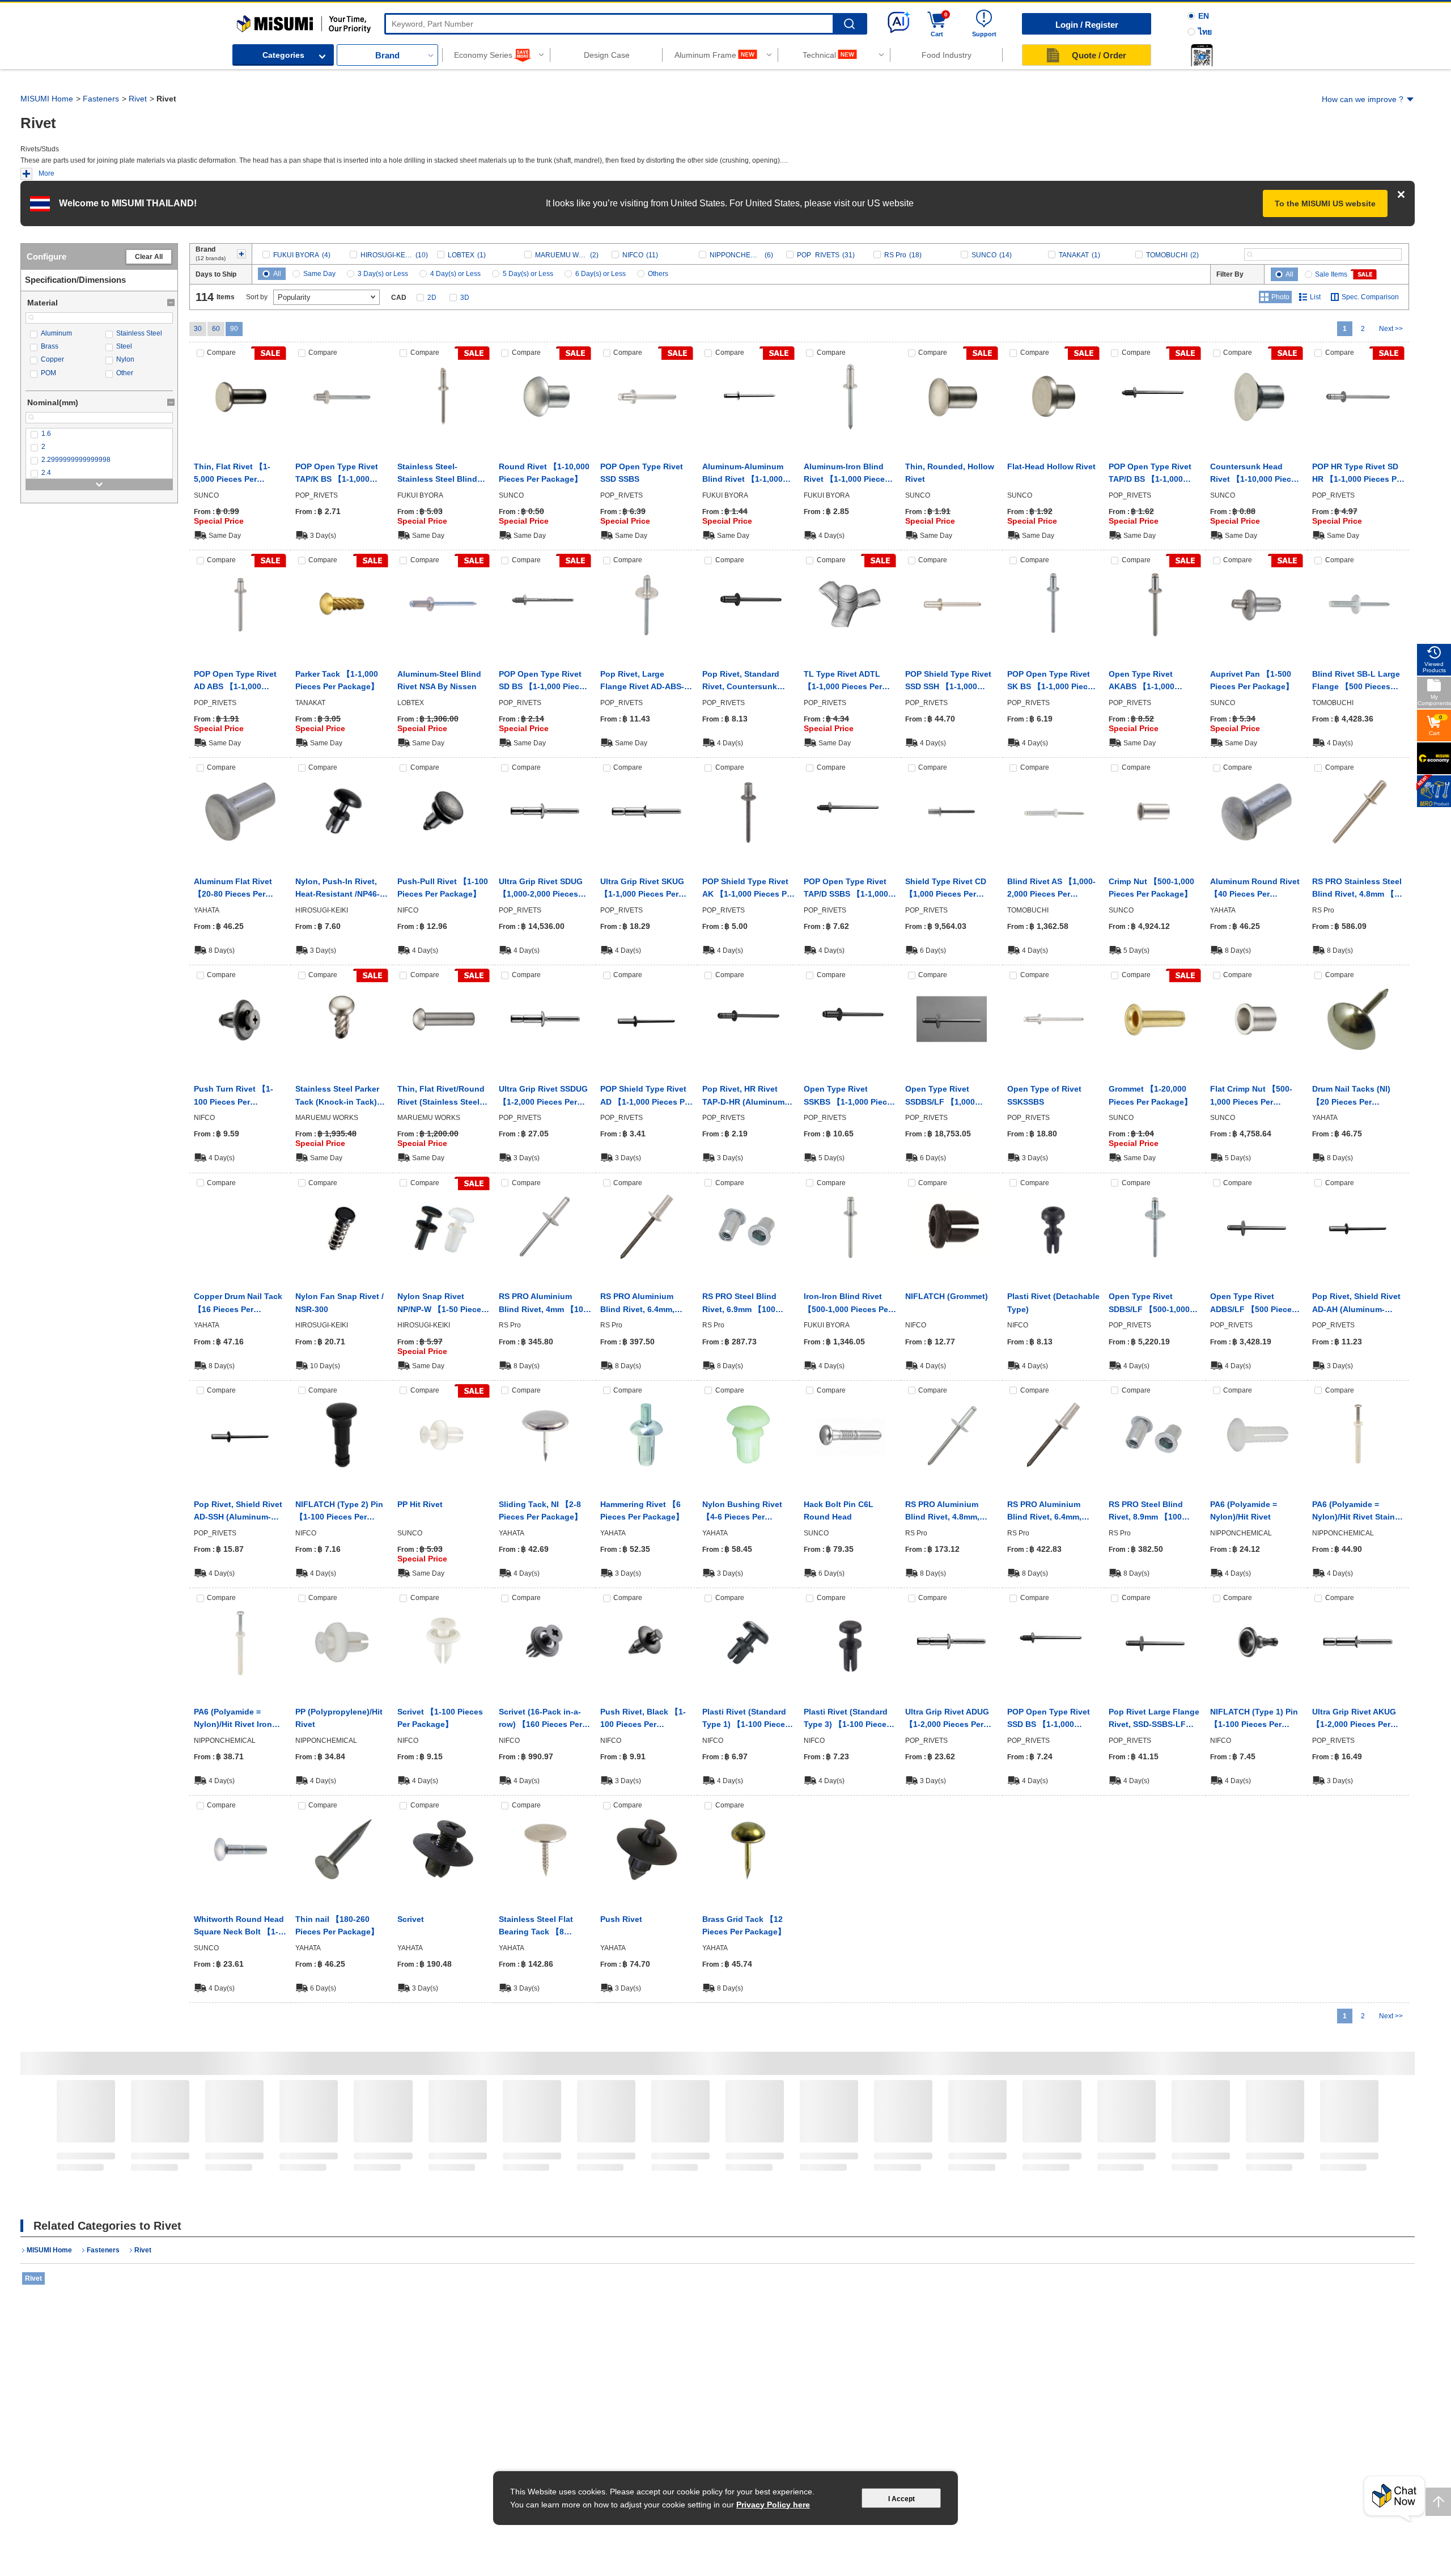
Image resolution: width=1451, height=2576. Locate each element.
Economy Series (483, 55)
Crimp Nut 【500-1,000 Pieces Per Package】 (1151, 888)
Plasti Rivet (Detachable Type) (1053, 1302)
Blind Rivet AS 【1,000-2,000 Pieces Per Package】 (1051, 889)
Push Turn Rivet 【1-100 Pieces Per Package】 (234, 1096)
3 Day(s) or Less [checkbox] (383, 274)
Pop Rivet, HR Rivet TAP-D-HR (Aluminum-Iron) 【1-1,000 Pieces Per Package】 (745, 1096)
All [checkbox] (277, 274)
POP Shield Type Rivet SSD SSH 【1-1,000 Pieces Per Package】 (948, 681)
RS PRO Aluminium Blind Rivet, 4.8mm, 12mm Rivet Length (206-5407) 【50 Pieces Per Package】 (949, 1512)
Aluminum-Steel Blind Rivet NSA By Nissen (439, 680)
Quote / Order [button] (1099, 55)
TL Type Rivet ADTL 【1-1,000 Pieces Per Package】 (843, 681)
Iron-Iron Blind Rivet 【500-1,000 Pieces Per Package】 (847, 1304)
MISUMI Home (47, 99)
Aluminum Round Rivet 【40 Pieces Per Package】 (1255, 889)
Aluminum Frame (705, 55)
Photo (1280, 297)
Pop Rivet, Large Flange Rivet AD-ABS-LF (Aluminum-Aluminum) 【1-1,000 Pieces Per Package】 (642, 681)
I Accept (901, 2499)
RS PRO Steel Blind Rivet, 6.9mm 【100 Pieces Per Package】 (744, 1304)
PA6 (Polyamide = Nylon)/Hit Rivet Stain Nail (1354, 1512)
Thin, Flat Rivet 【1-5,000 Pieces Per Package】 (232, 474)
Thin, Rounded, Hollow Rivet (950, 473)
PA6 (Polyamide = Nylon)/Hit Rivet (1244, 1510)
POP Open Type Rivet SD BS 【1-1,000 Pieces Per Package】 (544, 681)
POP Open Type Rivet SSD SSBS (642, 473)
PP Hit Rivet (420, 1504)
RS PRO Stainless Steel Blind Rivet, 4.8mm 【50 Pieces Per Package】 (1358, 889)
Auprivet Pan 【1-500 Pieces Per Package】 (1252, 680)
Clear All (149, 257)
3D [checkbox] (465, 298)
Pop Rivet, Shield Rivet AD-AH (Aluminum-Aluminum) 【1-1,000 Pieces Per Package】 (1356, 1304)
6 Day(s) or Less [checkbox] (601, 274)
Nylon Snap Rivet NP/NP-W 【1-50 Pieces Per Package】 (442, 1304)
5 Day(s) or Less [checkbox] (528, 274)
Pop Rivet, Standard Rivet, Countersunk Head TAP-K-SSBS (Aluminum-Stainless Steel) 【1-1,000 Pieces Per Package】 (746, 681)
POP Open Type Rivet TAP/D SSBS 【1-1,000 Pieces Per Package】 (846, 889)
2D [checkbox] (432, 298)
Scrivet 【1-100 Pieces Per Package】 (440, 1718)
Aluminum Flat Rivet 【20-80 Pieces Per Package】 (233, 889)
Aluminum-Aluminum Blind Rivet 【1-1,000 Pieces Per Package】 (744, 474)
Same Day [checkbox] (319, 274)
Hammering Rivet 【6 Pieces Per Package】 (642, 1510)
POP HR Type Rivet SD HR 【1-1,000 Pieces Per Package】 (1358, 474)
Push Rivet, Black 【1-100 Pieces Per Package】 (643, 1719)
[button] (1202, 55)
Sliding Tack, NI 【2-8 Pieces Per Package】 (540, 1510)
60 (216, 329)
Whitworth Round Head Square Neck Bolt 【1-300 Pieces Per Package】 (239, 1926)
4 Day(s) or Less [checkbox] (455, 274)
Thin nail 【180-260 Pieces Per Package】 (337, 1925)
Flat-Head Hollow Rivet (1051, 466)
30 (198, 329)
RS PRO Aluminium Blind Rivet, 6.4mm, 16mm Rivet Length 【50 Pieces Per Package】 (638, 1304)
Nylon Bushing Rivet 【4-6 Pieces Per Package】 (742, 1512)
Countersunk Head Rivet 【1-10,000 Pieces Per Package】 (1255, 474)
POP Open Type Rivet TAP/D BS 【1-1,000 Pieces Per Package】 (1150, 474)
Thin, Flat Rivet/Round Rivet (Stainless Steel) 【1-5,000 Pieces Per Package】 (441, 1096)
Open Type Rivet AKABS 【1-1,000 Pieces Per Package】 (1150, 681)
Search (849, 24)
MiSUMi (247, 20)
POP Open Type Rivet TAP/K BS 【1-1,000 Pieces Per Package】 (337, 474)
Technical (819, 55)
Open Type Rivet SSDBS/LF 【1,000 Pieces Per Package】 (947, 1096)
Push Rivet (621, 1919)
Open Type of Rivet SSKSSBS (1044, 1095)
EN (1204, 16)
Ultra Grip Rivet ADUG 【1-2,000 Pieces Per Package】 (947, 1719)
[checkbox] (61, 334)
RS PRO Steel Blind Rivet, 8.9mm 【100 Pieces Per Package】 (1150, 1512)
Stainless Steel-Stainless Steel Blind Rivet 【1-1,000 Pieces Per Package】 (440, 474)
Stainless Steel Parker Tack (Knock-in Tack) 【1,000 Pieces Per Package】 (337, 1096)
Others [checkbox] (658, 274)
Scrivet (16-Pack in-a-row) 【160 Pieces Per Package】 (540, 1719)
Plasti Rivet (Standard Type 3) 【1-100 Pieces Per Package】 (847, 1719)
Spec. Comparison (1370, 297)
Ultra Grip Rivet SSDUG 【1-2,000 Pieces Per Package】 (543, 1096)
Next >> (1391, 329)
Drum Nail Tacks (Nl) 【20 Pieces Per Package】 (1351, 1096)
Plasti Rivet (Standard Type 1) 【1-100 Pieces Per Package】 (746, 1719)
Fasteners (101, 99)
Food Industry (947, 55)
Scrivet (411, 1919)
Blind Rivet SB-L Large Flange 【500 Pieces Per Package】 (1356, 681)
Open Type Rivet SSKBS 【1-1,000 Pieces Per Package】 (850, 1096)
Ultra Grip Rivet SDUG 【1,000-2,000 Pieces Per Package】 (541, 889)
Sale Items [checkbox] (1331, 274)
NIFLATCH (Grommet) (947, 1296)
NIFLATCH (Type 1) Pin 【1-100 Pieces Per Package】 (1254, 1719)
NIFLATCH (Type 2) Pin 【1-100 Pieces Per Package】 (339, 1512)
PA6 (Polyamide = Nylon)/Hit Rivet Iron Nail (233, 1719)
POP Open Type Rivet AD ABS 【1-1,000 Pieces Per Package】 (236, 681)
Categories (283, 55)
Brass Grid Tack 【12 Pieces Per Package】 (744, 1925)
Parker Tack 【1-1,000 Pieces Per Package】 (337, 680)
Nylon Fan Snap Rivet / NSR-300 (340, 1302)
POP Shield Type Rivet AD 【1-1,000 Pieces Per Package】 (646, 1096)
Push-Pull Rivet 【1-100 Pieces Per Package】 (443, 888)
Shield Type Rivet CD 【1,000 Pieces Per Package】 (946, 889)
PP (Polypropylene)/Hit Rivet (339, 1718)
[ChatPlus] (1394, 2499)
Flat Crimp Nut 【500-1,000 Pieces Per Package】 (1251, 1096)
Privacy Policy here (773, 2505)
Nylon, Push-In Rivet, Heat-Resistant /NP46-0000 (338, 889)
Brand (387, 55)
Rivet (138, 99)
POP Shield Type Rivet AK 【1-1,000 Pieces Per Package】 (748, 889)
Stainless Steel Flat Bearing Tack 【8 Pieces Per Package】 (540, 1926)
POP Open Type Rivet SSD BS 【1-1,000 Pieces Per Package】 (1049, 1719)
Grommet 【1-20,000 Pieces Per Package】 (1150, 1095)
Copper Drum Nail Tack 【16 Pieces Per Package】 (238, 1304)
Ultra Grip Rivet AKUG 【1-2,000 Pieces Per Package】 (1354, 1719)
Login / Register (1087, 25)
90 (234, 329)
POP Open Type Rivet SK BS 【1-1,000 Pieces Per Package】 (1052, 681)
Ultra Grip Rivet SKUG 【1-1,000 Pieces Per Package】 (642, 889)
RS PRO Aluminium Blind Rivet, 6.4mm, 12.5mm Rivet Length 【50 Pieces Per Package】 (1048, 1512)
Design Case (607, 55)
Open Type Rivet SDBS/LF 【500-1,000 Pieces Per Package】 (1150, 1304)
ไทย (1205, 32)
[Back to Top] (1438, 2502)
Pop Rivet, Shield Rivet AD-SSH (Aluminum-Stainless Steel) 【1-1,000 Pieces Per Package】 (238, 1512)
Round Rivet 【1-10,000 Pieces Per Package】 (544, 473)
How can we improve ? (1363, 99)
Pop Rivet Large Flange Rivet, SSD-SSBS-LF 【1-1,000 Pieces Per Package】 (1154, 1719)
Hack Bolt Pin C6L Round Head (839, 1510)
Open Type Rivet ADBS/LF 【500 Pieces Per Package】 (1253, 1304)
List (1315, 297)
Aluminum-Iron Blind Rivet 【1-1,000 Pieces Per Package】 (847, 474)
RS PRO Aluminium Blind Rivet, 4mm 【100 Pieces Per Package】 (543, 1304)
